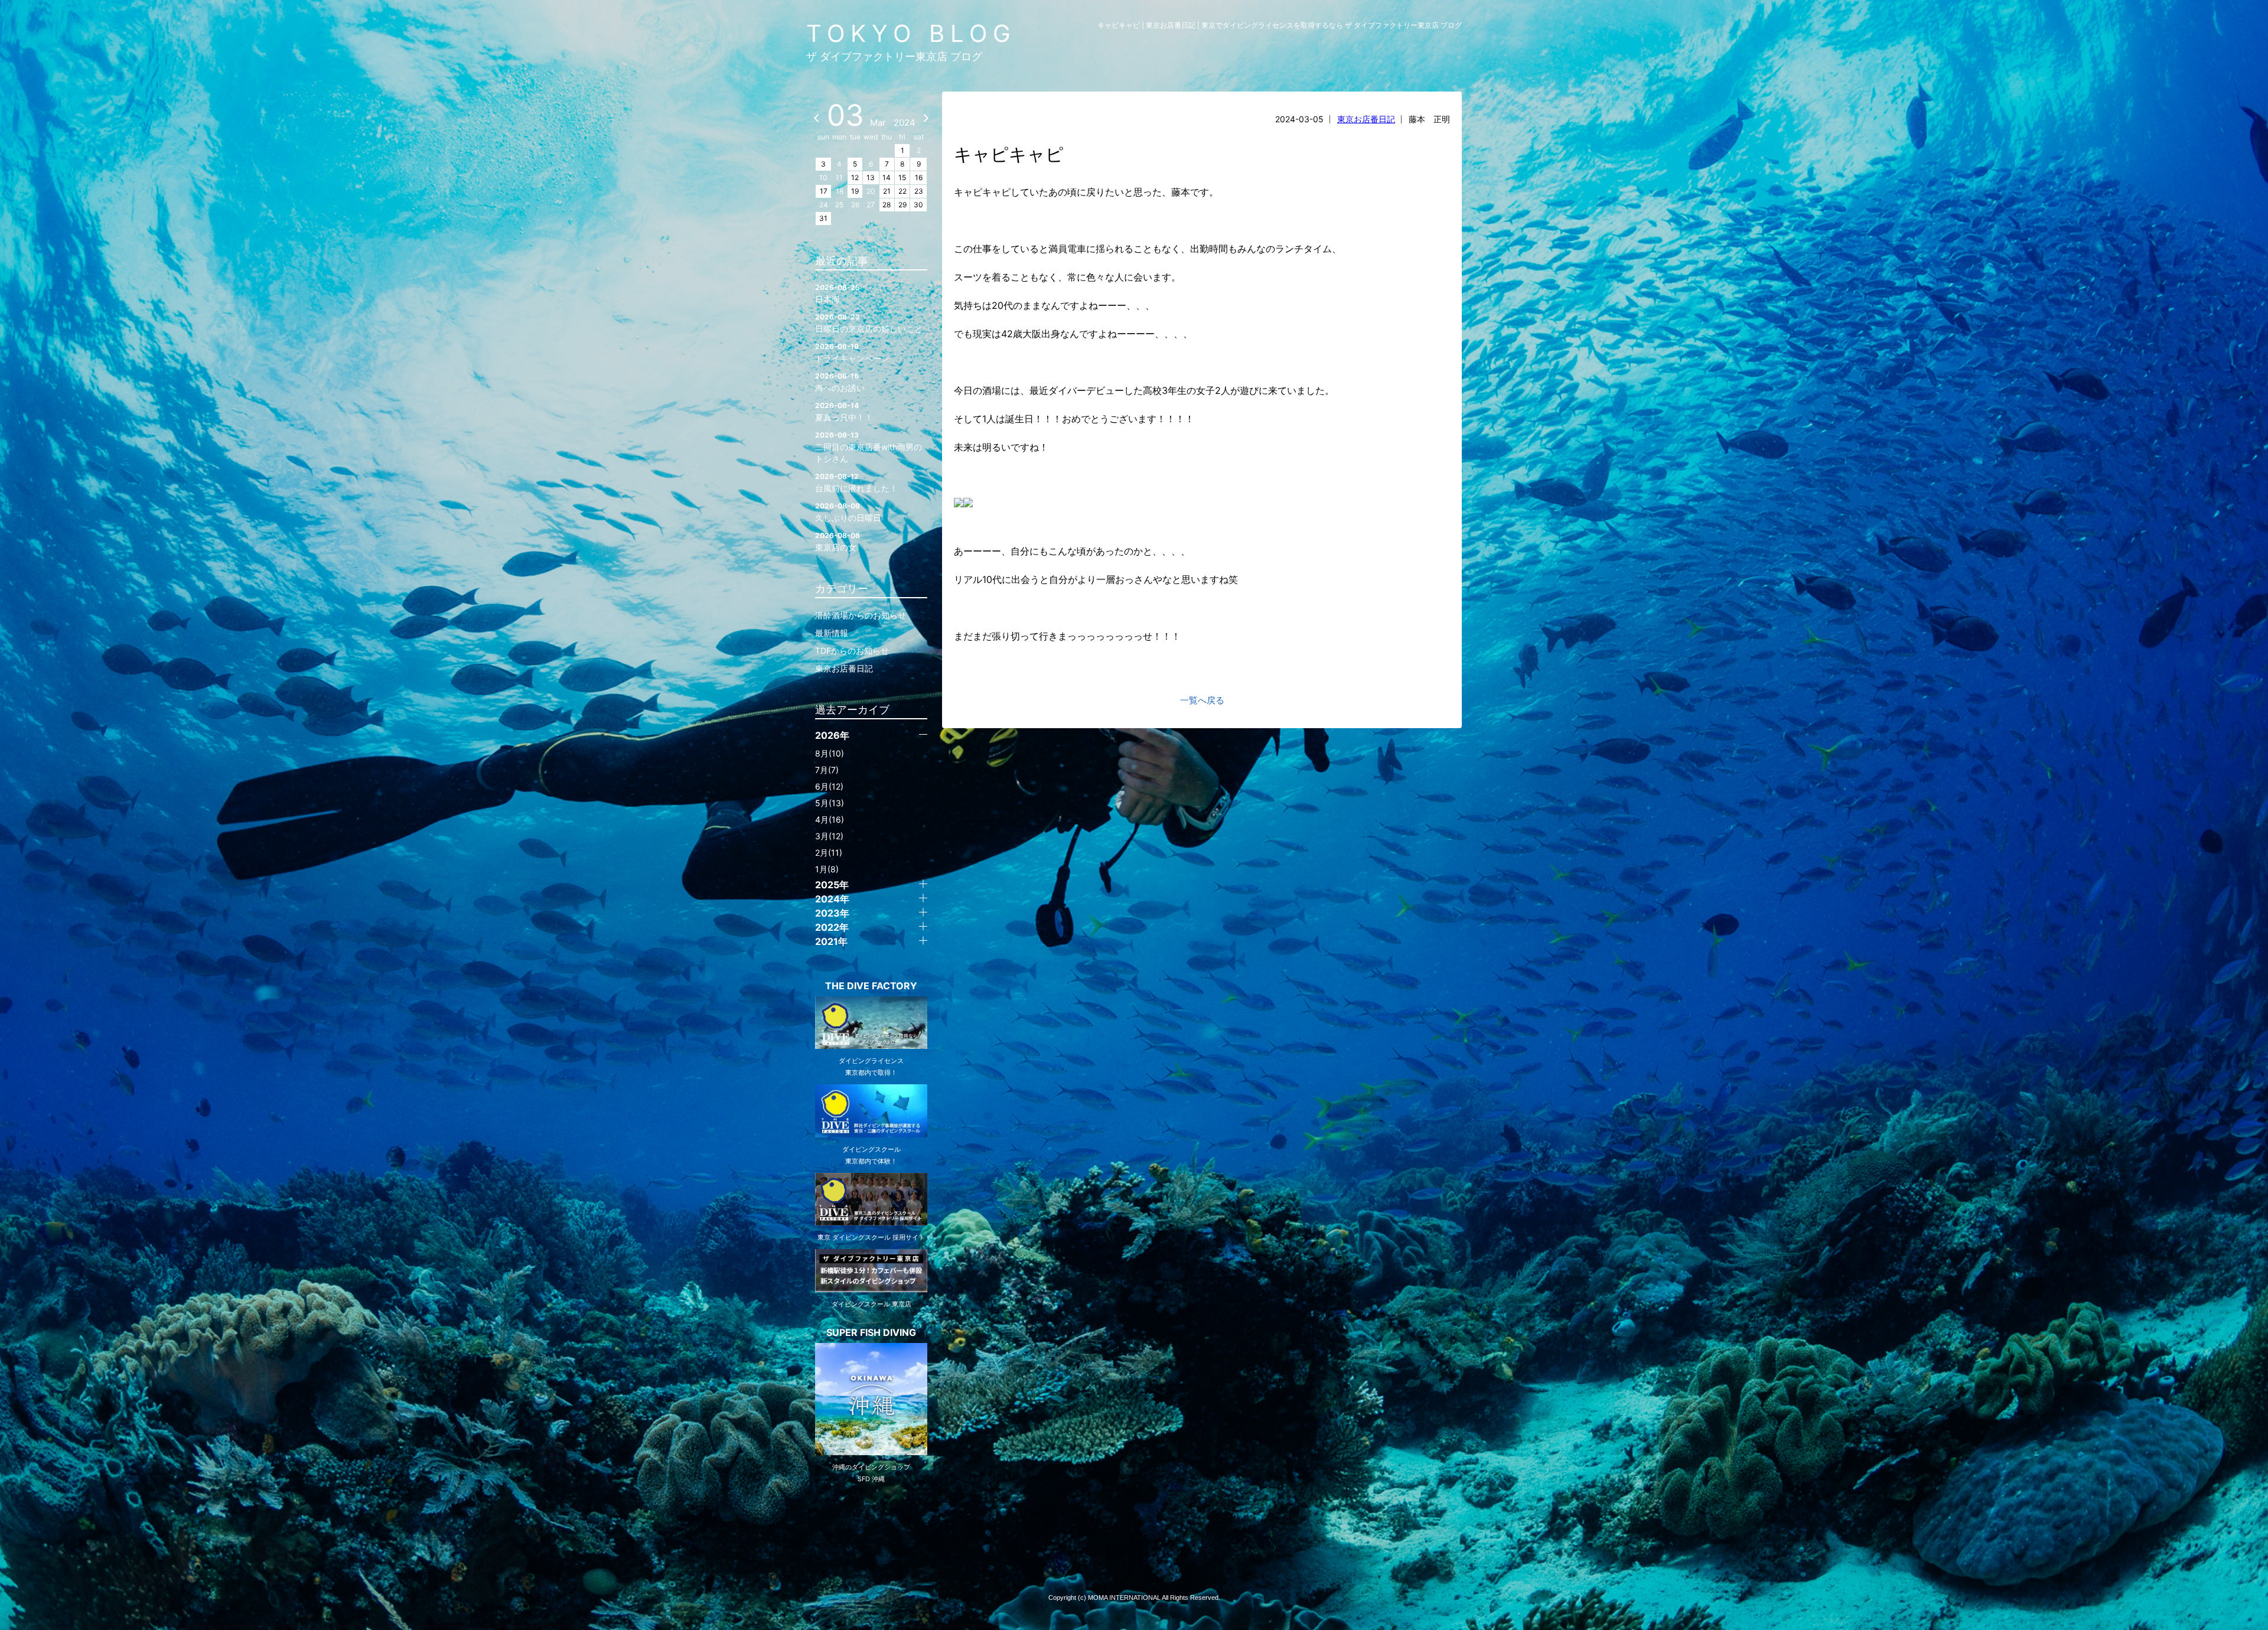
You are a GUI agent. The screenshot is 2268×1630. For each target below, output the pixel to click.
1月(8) (827, 869)
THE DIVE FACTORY (871, 986)
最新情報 (832, 633)
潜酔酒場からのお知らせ (861, 615)
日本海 (838, 294)
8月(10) (830, 753)
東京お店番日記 (1366, 119)
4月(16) (830, 819)
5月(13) (830, 803)
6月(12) (829, 786)
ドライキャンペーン (852, 353)
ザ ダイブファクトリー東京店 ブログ (894, 56)
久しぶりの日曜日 (848, 512)
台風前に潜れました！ (856, 483)
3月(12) (829, 836)
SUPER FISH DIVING (871, 1332)
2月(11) (829, 853)
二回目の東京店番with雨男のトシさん (869, 447)
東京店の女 (838, 542)
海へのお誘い (840, 382)
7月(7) (827, 770)
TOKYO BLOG (911, 33)
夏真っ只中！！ (844, 412)
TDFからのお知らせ (852, 651)
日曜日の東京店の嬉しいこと (869, 323)
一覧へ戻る (1202, 700)
